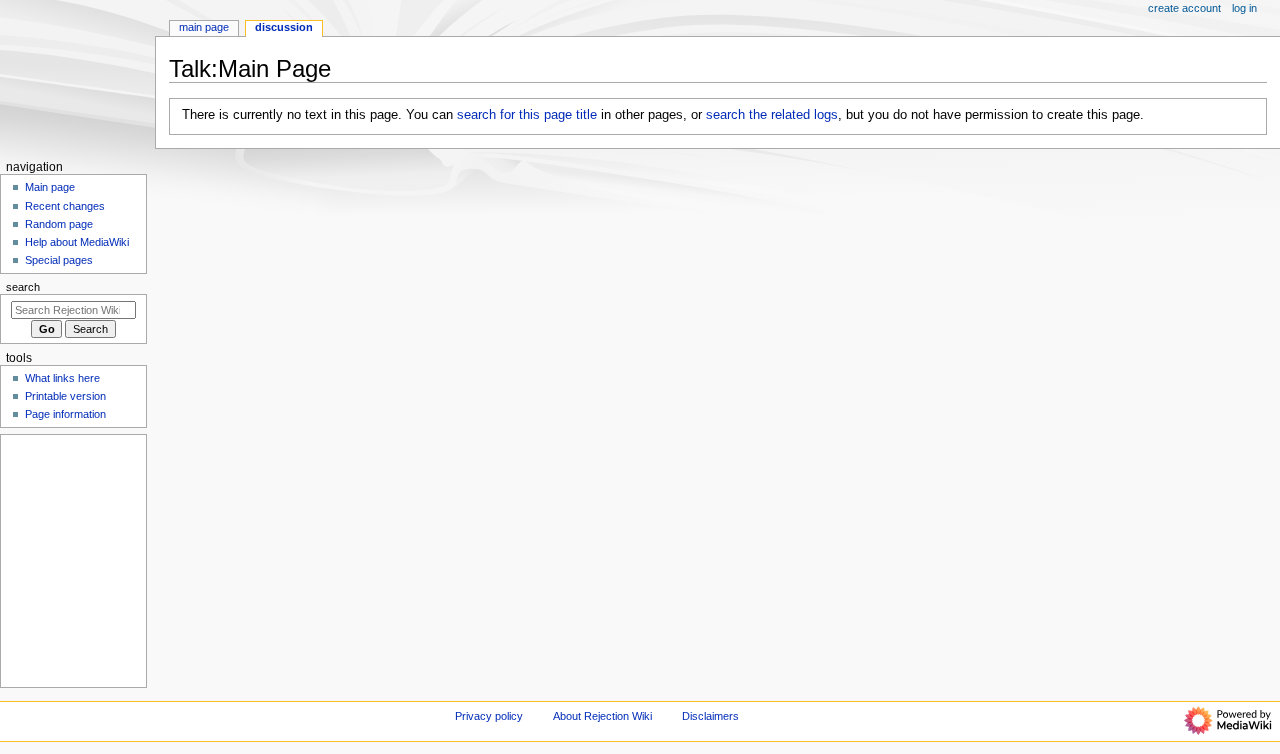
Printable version (65, 396)
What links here (62, 378)
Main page (50, 187)
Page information (65, 414)
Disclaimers (710, 716)
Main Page (204, 27)
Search (23, 287)
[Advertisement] (72, 560)
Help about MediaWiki (77, 242)
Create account (1184, 8)
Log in (1244, 8)
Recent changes (65, 206)
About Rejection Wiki (602, 716)
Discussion (284, 27)
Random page (59, 224)
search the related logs (772, 115)
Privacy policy (489, 716)
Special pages (59, 260)
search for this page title (527, 115)
